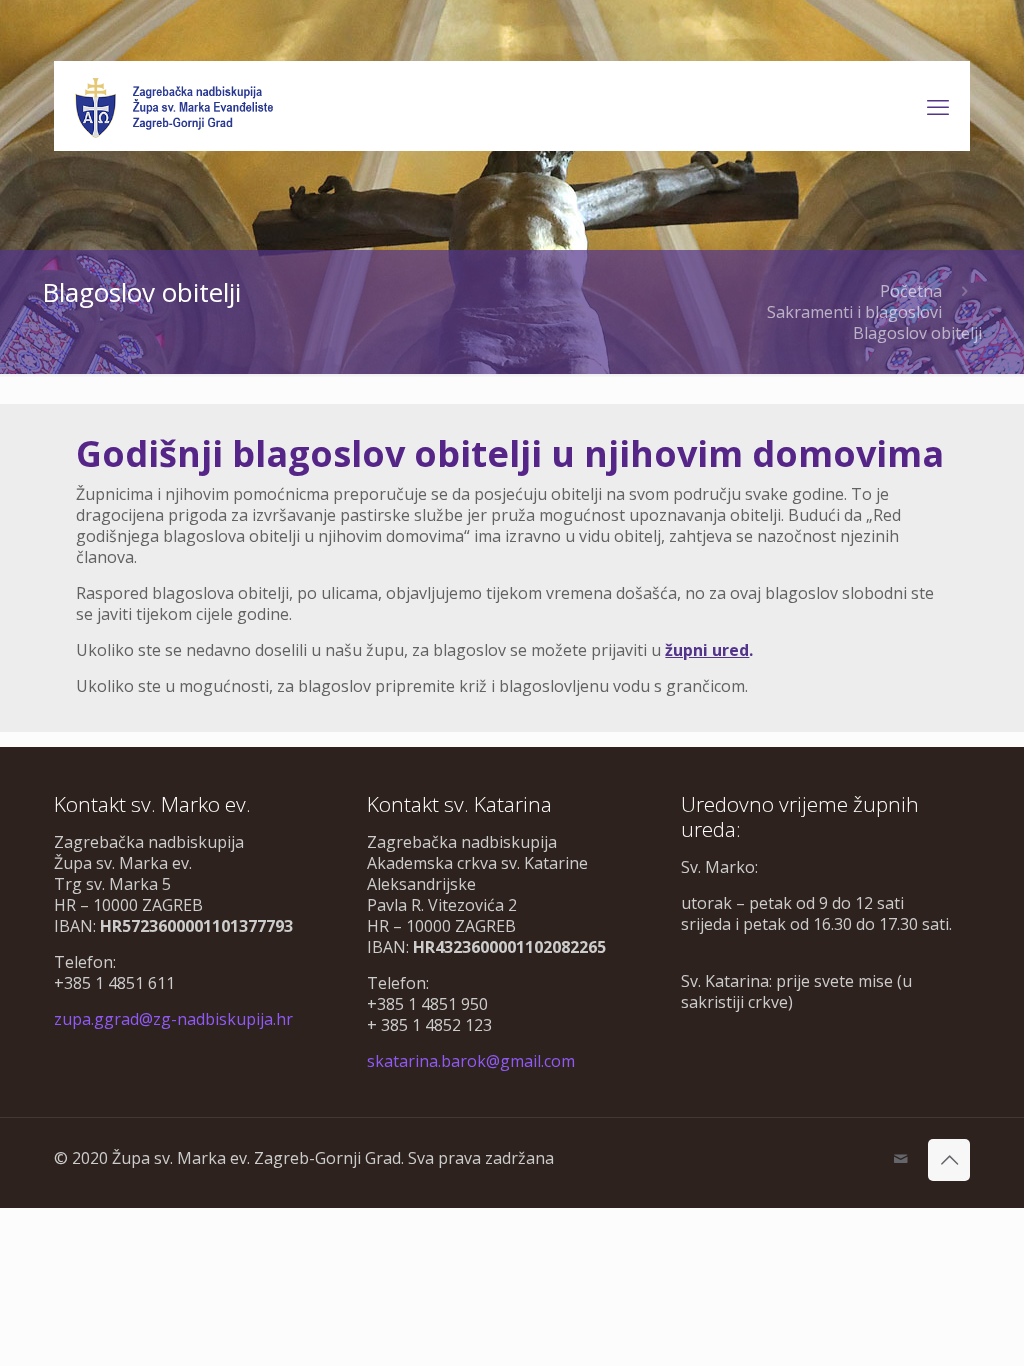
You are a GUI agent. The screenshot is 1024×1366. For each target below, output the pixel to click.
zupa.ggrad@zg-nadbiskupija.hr (173, 1019)
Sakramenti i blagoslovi (854, 312)
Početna (911, 291)
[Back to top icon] (949, 1160)
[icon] (900, 1158)
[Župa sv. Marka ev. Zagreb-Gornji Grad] (176, 106)
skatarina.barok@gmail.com (471, 1061)
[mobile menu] (938, 106)
